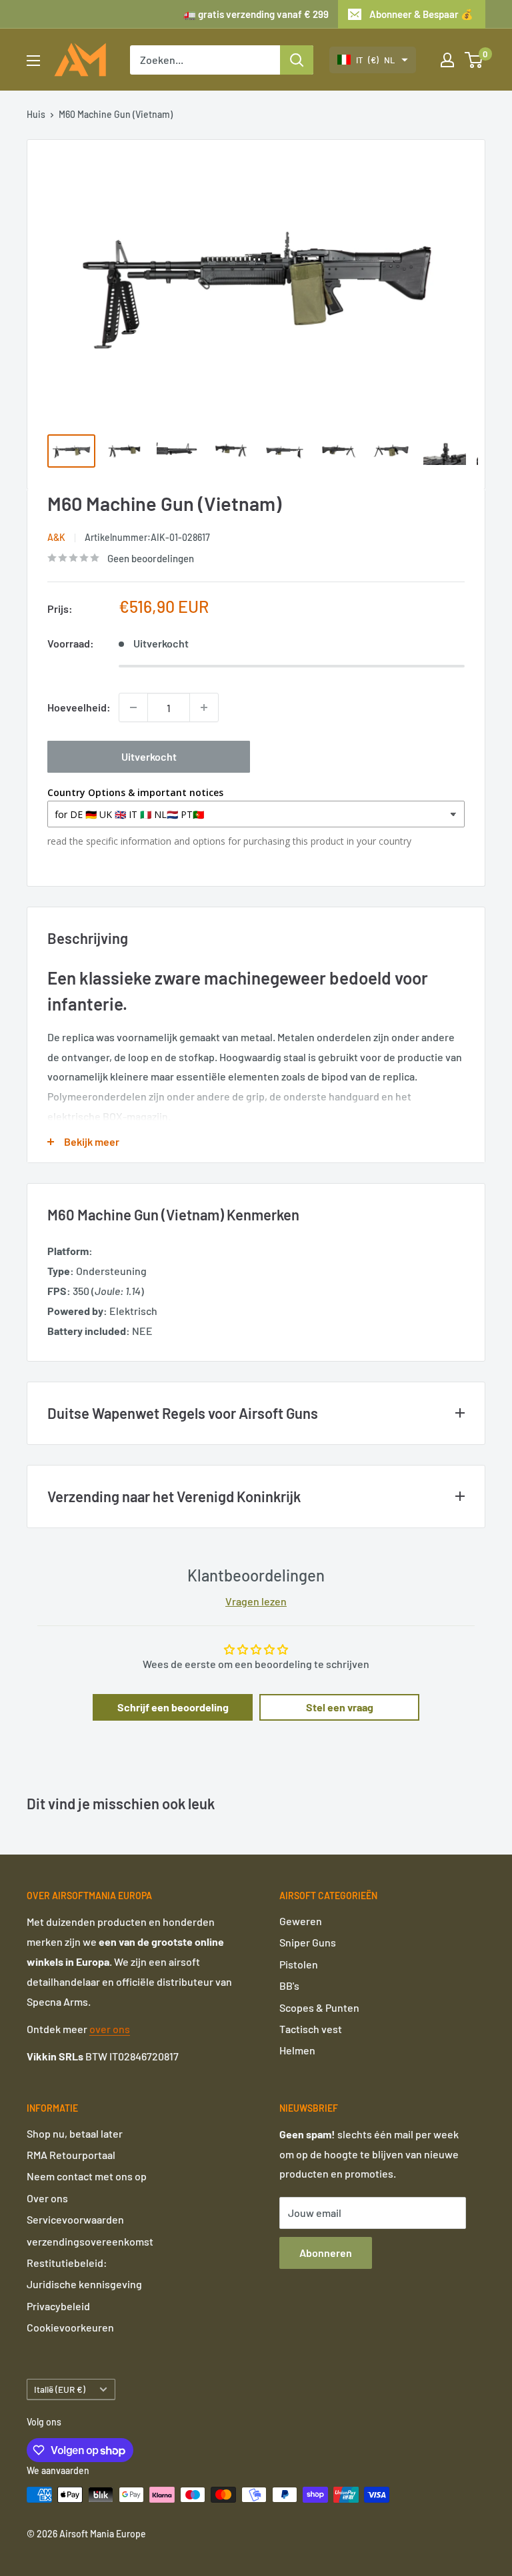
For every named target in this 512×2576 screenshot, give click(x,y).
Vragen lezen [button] (256, 1601)
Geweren (301, 1921)
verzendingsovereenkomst (90, 2241)
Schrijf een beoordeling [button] (173, 1707)
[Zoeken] (297, 60)
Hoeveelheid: (79, 707)
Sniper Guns (308, 1942)
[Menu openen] (33, 61)
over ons (110, 2029)
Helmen (297, 2050)
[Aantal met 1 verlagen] (133, 707)
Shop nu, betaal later (75, 2133)
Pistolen (299, 1964)
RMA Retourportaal (71, 2155)
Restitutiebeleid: (67, 2263)
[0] (474, 60)
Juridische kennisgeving (84, 2284)
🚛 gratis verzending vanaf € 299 (256, 14)
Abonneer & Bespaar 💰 (421, 14)
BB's (289, 1985)
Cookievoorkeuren (70, 2327)
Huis (36, 114)
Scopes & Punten (319, 2007)
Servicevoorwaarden (75, 2219)
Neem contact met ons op (87, 2176)
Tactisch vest (311, 2029)
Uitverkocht (149, 756)
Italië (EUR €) (60, 2389)
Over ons (47, 2198)
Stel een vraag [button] (340, 1707)
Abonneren (326, 2253)
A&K (56, 537)
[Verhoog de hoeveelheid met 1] (204, 707)
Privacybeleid (58, 2306)
